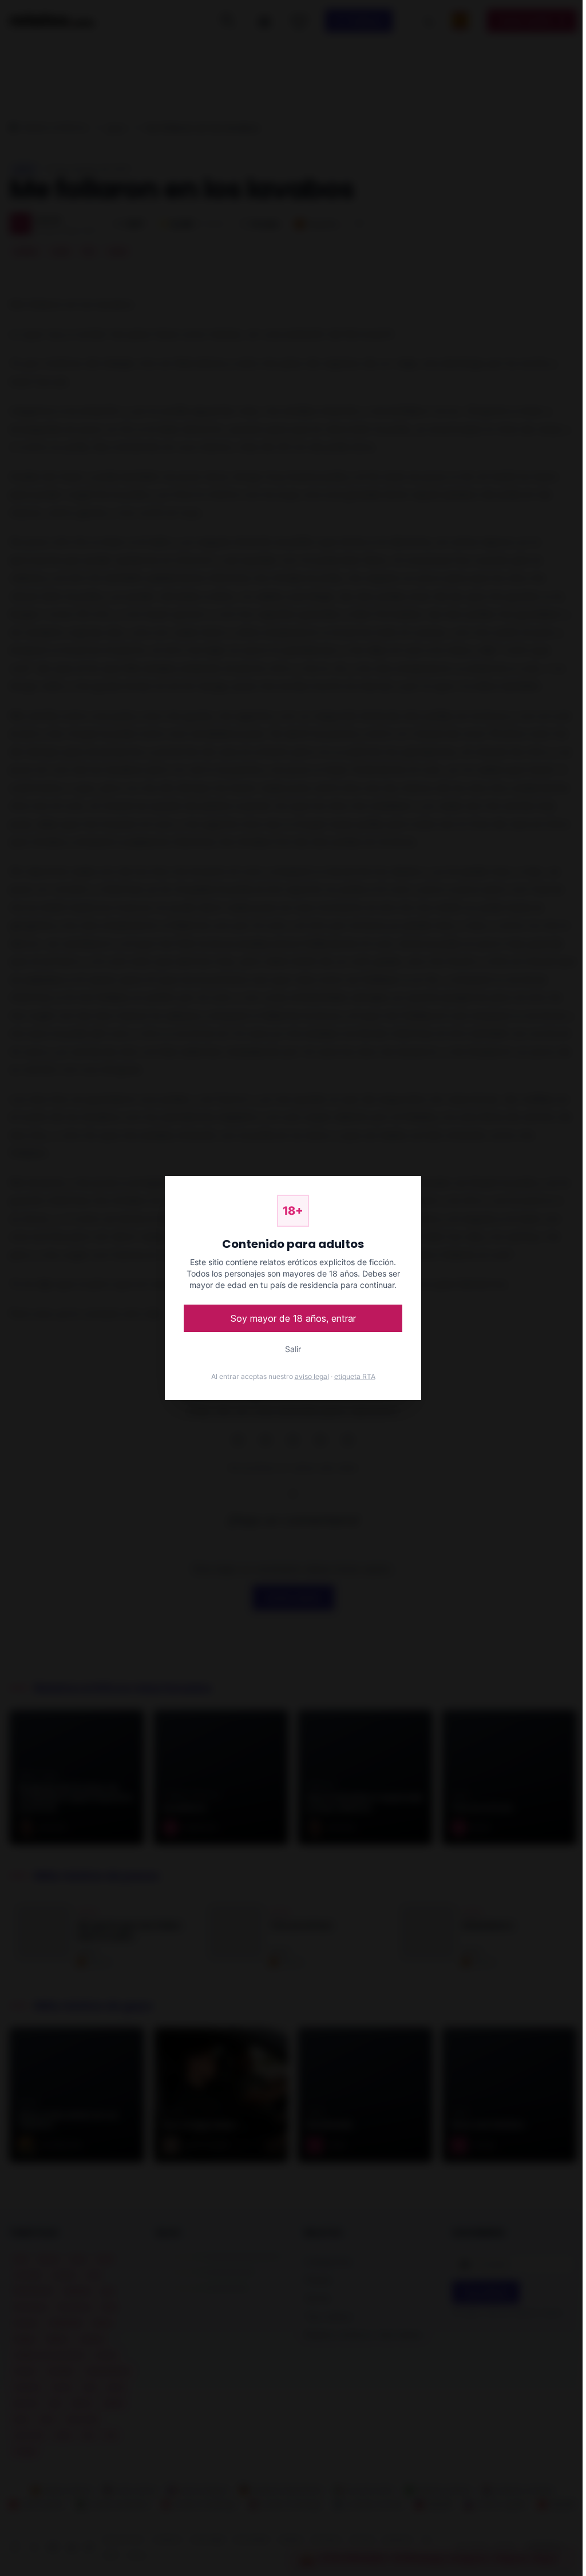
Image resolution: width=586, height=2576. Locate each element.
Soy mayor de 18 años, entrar (293, 1318)
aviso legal (312, 1376)
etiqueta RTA (355, 1376)
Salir (293, 1349)
